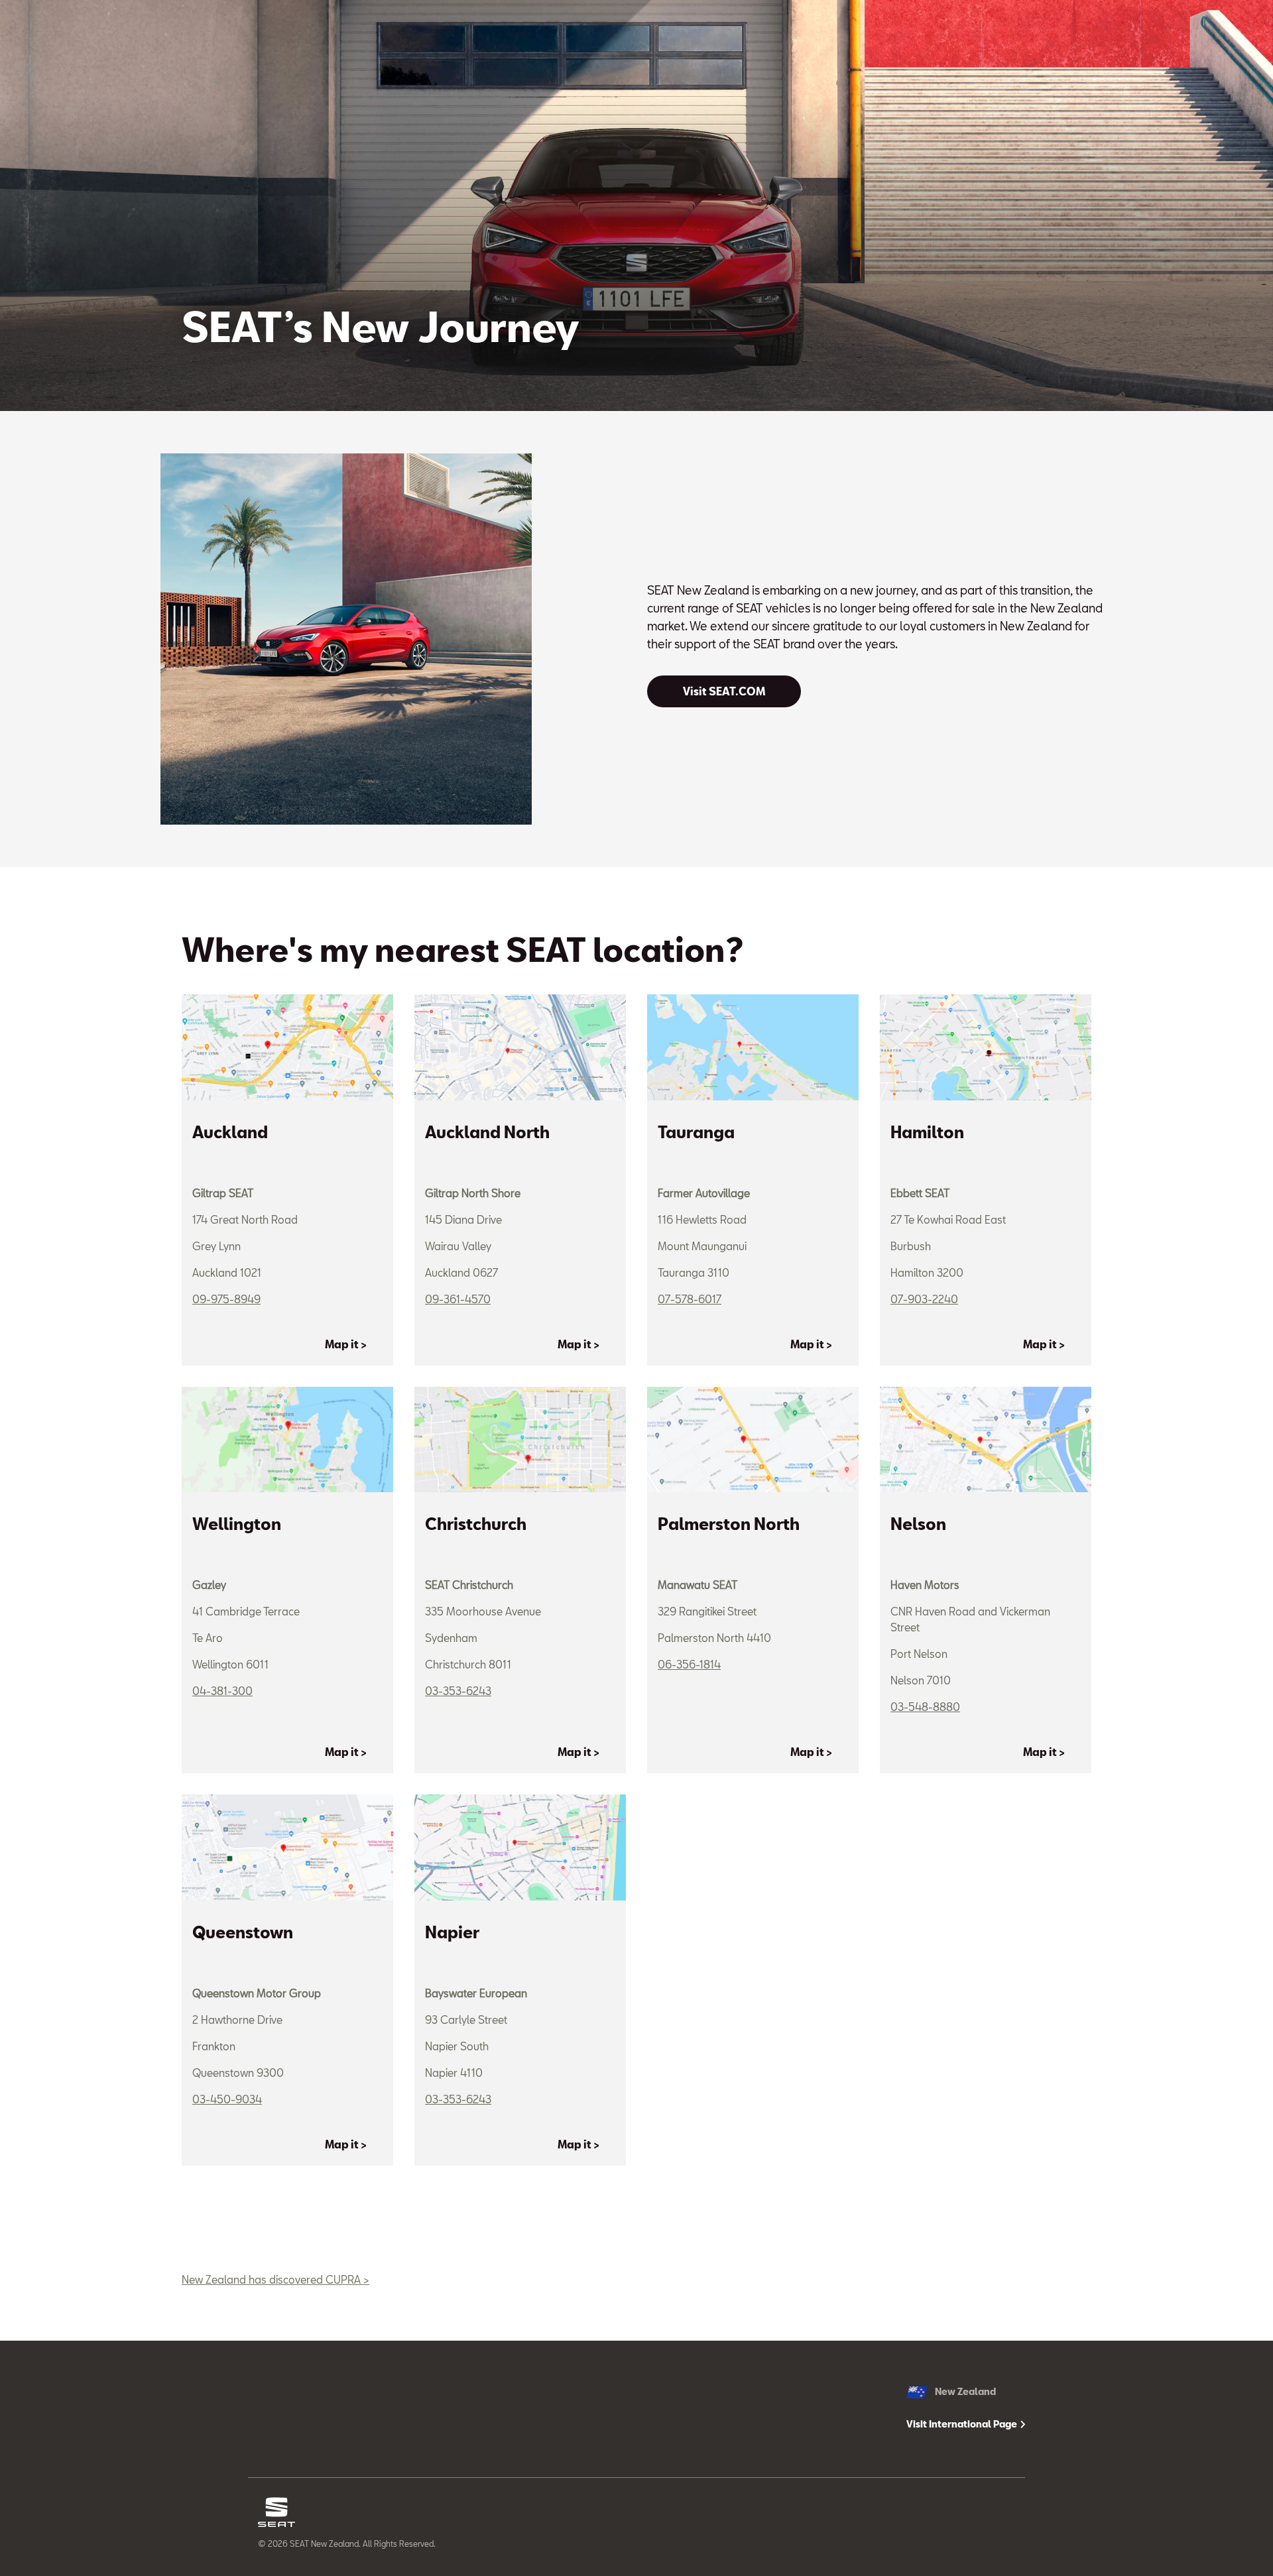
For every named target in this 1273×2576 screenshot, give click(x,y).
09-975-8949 (226, 1299)
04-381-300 (222, 1691)
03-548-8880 (925, 1707)
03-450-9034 (227, 2099)
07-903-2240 (924, 1299)
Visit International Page (963, 2424)
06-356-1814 (689, 1664)
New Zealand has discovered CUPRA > (275, 2279)
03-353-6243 (458, 1691)
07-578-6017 (690, 1299)
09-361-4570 (458, 1299)
